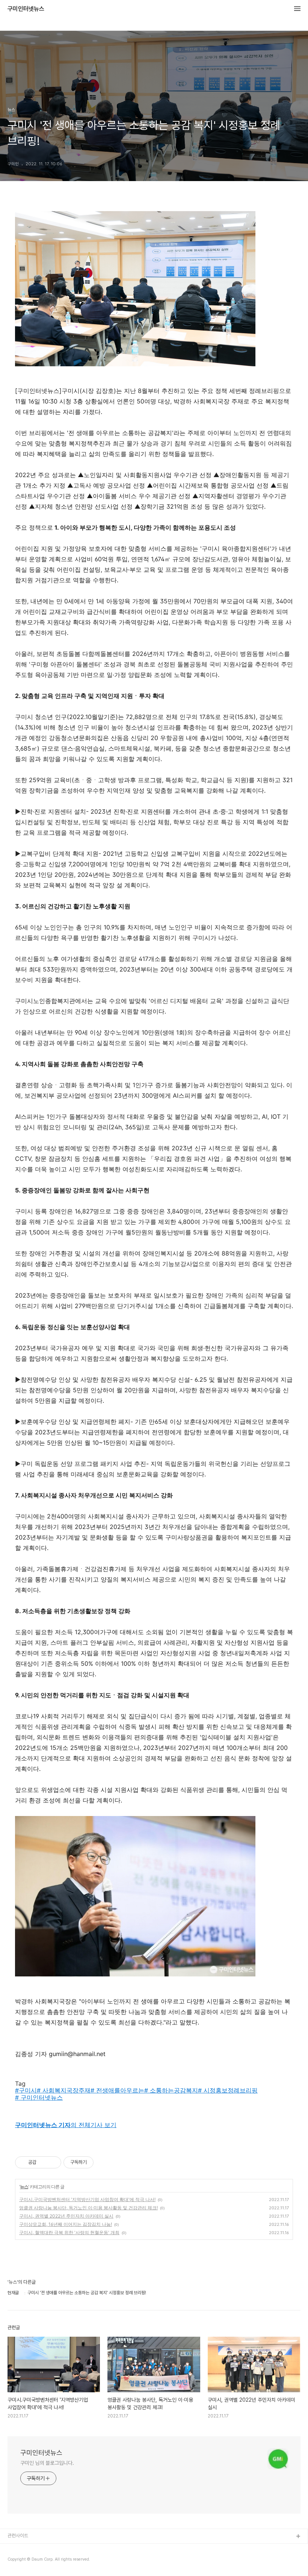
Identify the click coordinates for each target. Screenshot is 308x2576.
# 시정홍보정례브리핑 (228, 2090)
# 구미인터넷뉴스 (39, 2097)
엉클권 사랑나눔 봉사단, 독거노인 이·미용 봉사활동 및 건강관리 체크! (88, 2208)
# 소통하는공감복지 (171, 2090)
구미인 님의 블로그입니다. (47, 2463)
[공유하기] (43, 2162)
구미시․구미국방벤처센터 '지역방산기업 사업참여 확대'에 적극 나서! (87, 2199)
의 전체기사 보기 (66, 2125)
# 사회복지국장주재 (64, 2090)
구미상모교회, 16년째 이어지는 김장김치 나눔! (66, 2224)
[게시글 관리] (53, 2162)
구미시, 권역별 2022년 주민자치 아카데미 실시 (66, 2216)
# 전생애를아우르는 (117, 2090)
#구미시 (26, 2090)
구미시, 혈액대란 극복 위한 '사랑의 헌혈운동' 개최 (69, 2232)
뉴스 (24, 2187)
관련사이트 (18, 2536)
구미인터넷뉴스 (26, 9)
